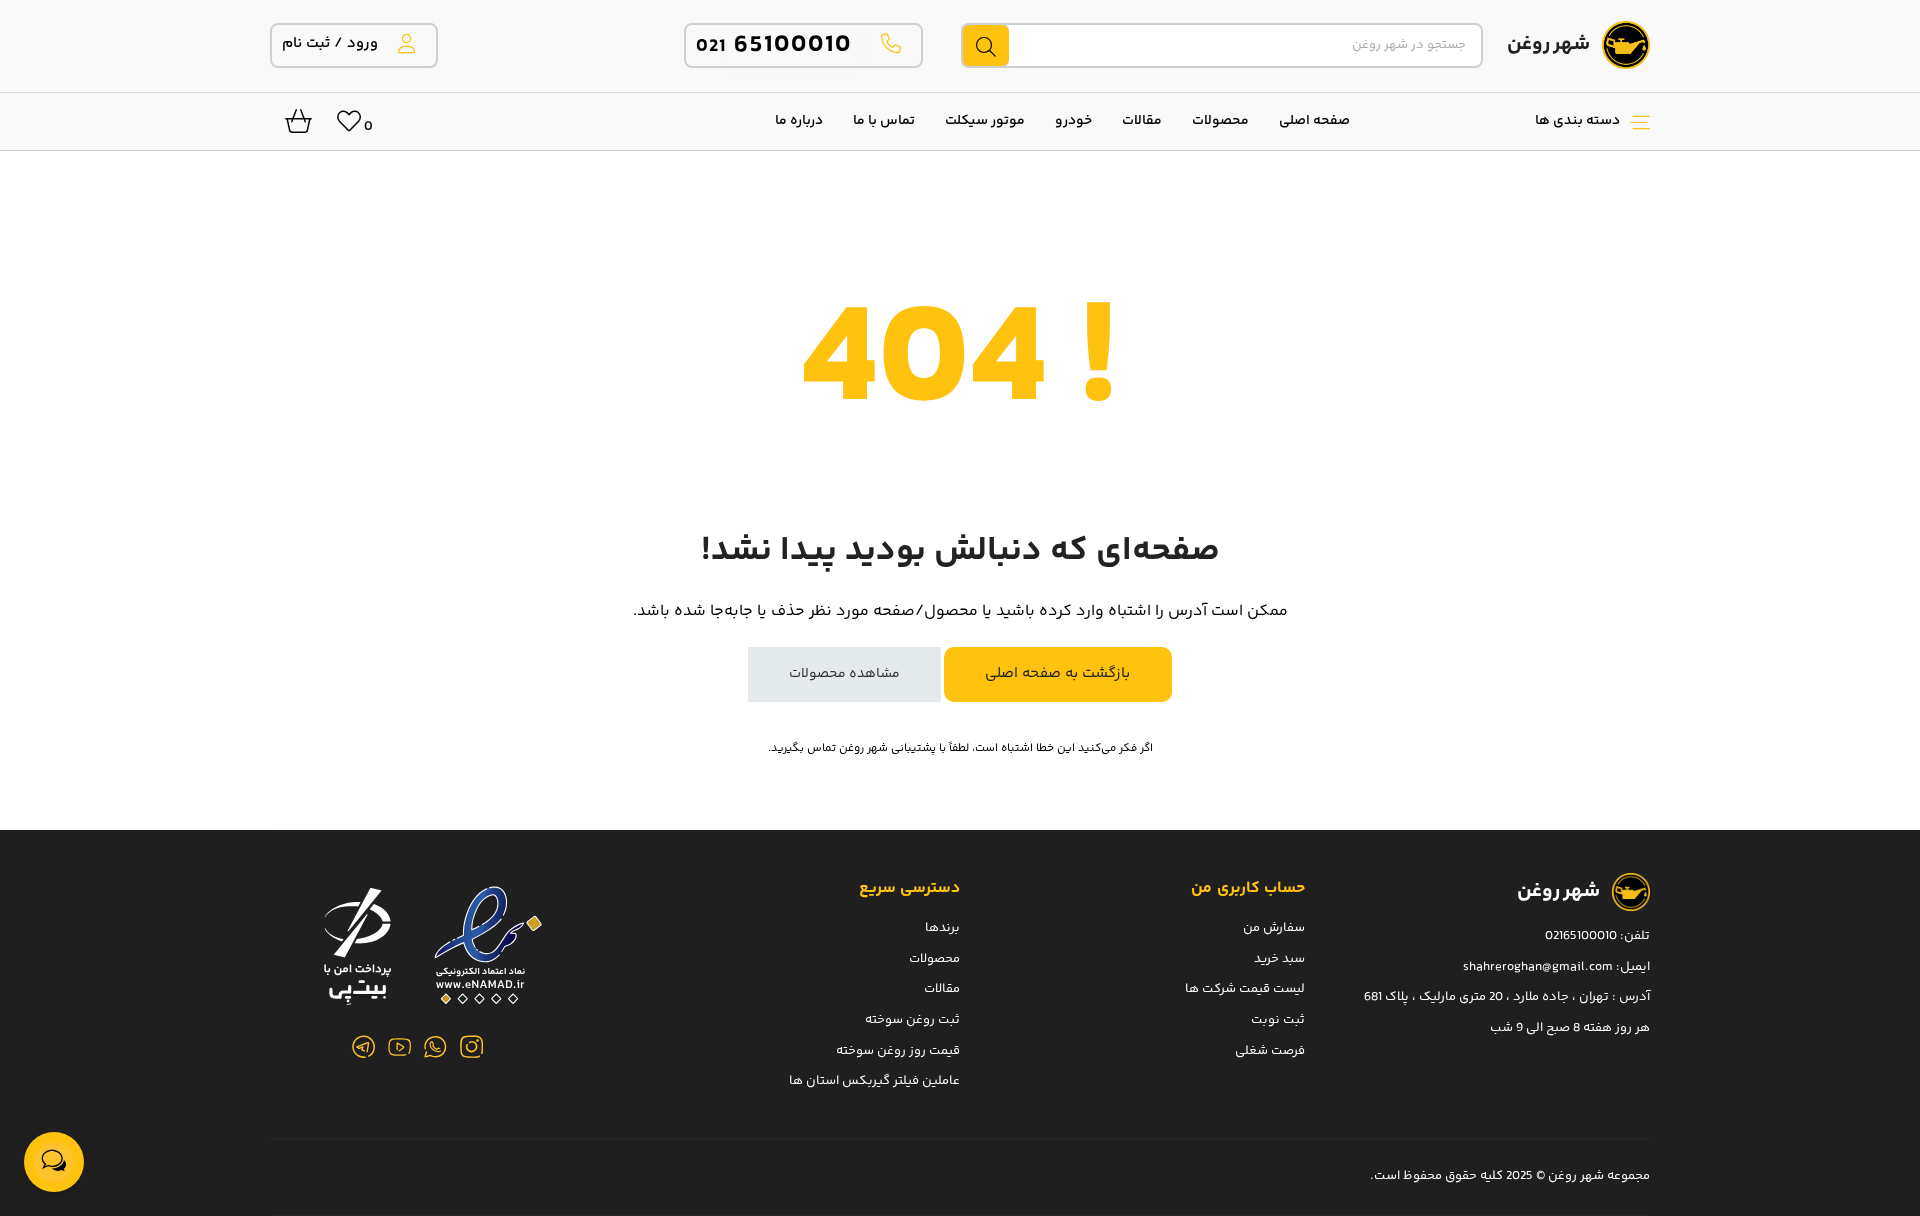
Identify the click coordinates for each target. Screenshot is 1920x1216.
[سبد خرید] (291, 127)
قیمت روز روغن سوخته (898, 1050)
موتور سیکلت (985, 121)
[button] (1510, 121)
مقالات (1142, 121)
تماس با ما (884, 121)
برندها (942, 928)
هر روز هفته (1616, 1027)
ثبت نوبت (1278, 1019)
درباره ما (799, 121)
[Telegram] (364, 1047)
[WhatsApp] (436, 1047)
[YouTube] (400, 1047)
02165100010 (1581, 936)
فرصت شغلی (1270, 1050)
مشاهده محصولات (844, 674)
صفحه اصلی (1314, 121)
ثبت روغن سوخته (912, 1019)
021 (774, 46)
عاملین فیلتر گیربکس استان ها (874, 1081)
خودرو (1073, 121)
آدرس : (1629, 997)
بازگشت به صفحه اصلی (1057, 673)
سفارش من (1274, 928)
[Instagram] (472, 1047)
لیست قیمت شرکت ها (1245, 989)
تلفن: (1635, 936)
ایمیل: (1633, 966)
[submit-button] (985, 45)
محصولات (1220, 121)
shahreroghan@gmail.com (1538, 966)
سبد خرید (1279, 958)
